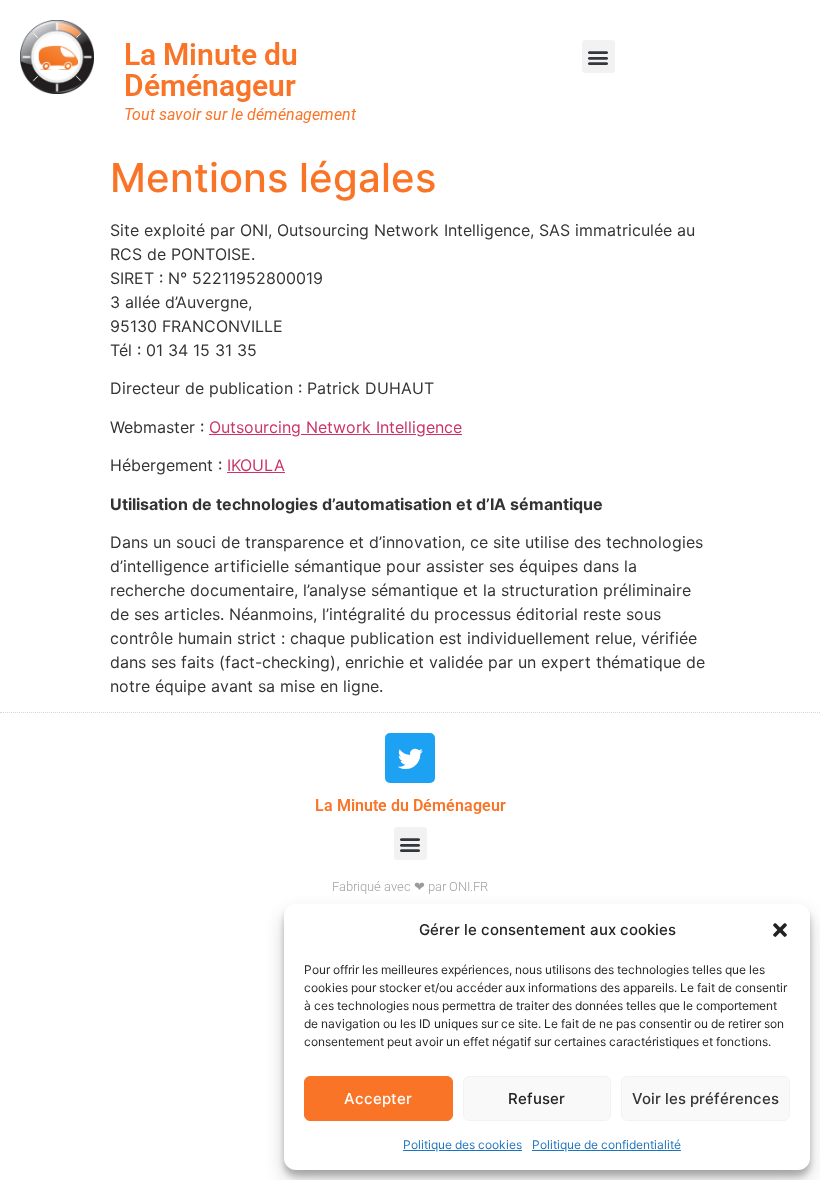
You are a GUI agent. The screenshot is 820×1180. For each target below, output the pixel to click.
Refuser (536, 1098)
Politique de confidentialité (606, 1144)
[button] (780, 930)
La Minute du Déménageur (211, 70)
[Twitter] (410, 758)
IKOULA (256, 465)
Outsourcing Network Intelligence (335, 427)
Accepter (378, 1098)
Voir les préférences (705, 1098)
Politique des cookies (462, 1144)
